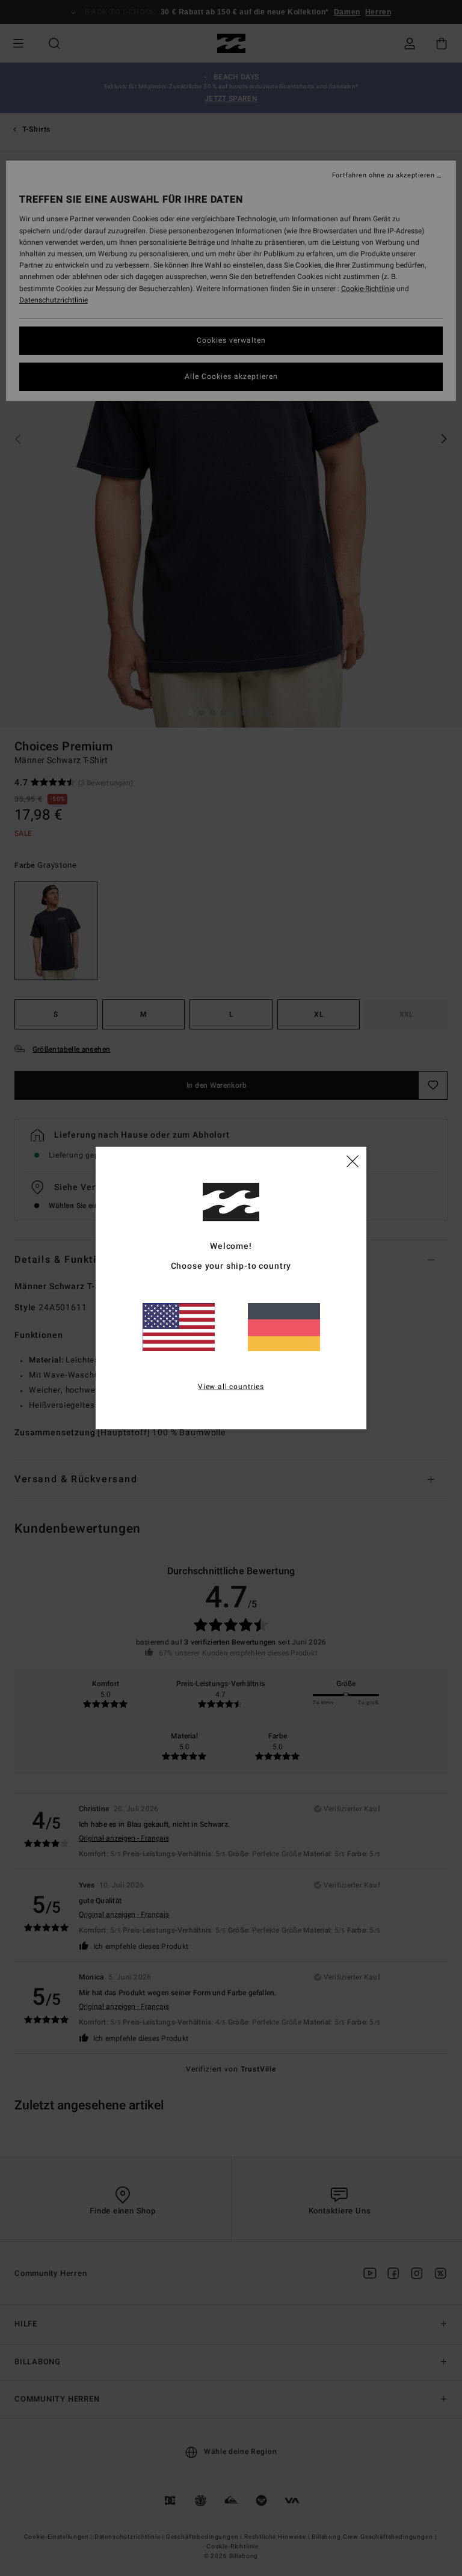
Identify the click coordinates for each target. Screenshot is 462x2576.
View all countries (231, 1387)
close (353, 1161)
